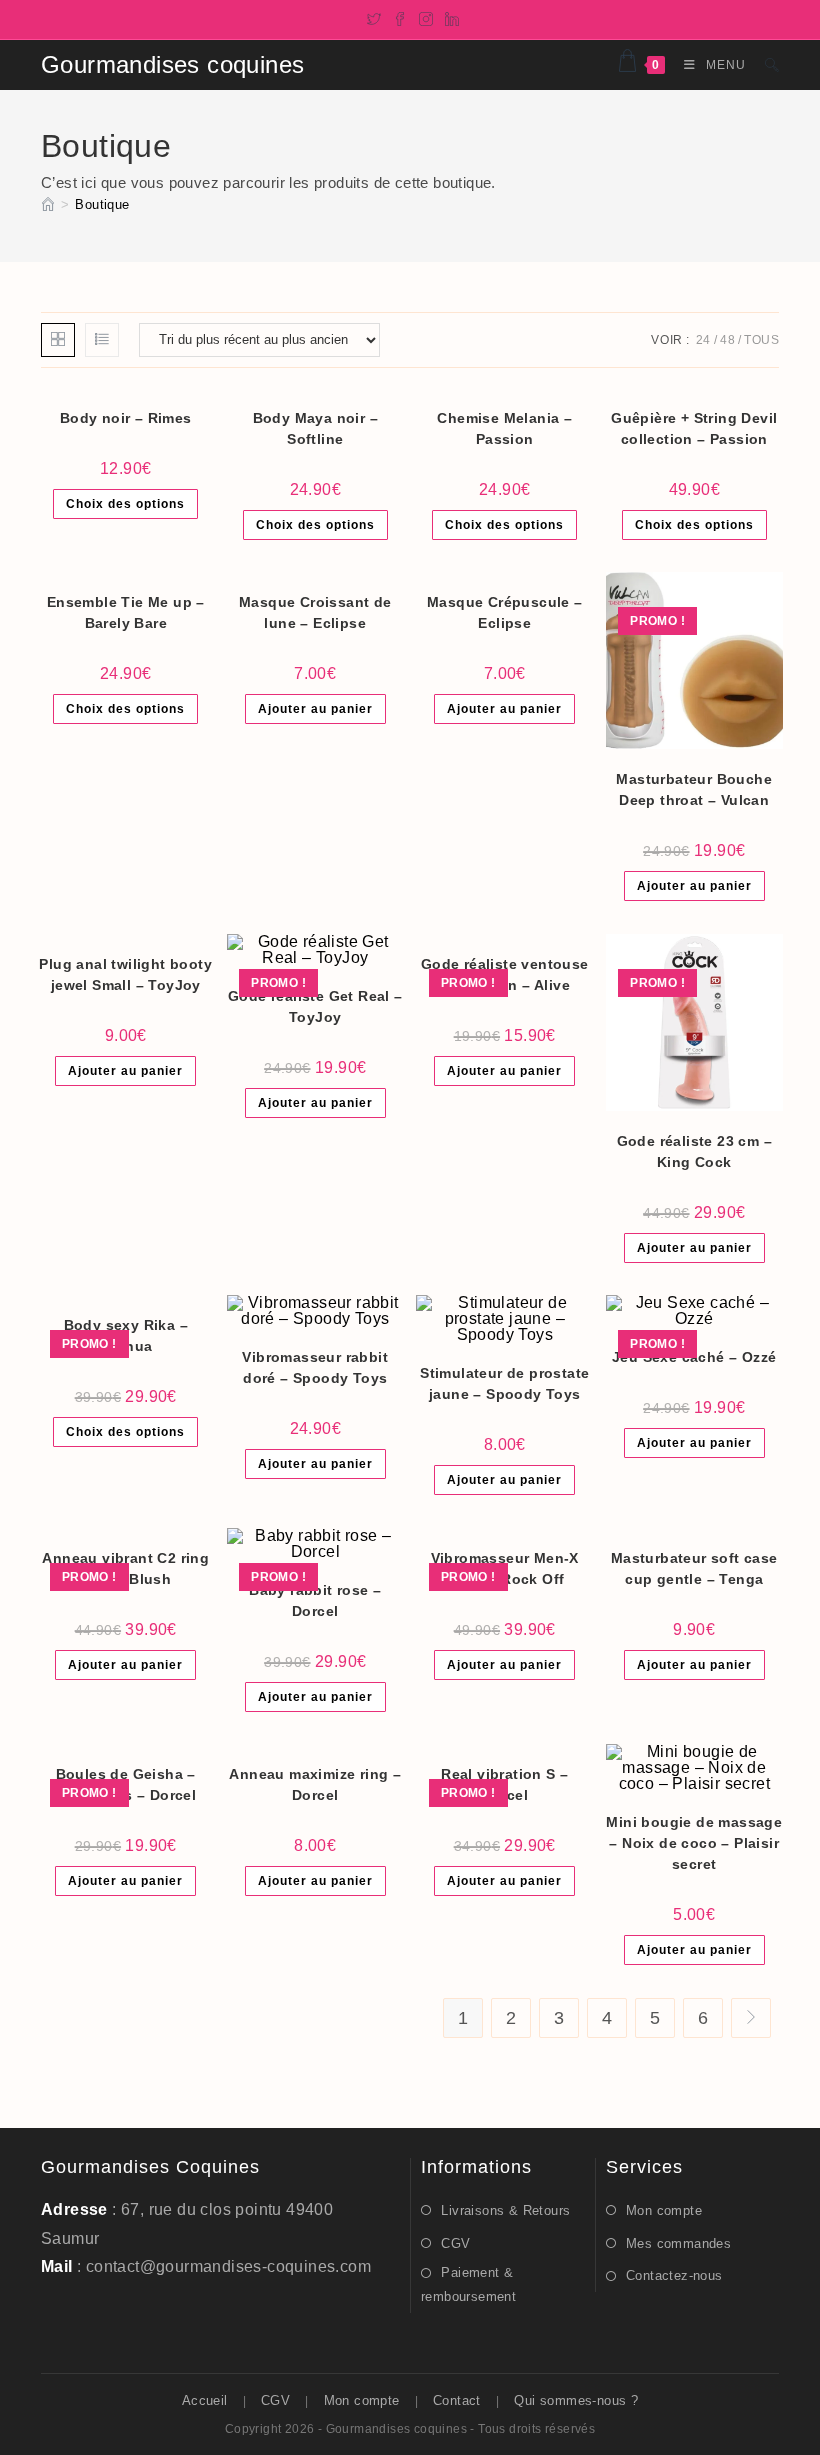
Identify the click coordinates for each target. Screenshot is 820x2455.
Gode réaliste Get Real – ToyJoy (315, 1006)
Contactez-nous (674, 2275)
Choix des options (125, 504)
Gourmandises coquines (172, 64)
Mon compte (664, 2210)
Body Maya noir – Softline (315, 428)
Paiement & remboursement (468, 2284)
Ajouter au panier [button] (315, 709)
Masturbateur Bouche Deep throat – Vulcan (694, 789)
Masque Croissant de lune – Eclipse (315, 612)
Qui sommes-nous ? (576, 2400)
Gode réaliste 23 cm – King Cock (694, 1151)
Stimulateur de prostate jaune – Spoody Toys (504, 1383)
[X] (374, 17)
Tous (761, 340)
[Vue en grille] (58, 340)
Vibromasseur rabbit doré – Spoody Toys (315, 1367)
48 (727, 340)
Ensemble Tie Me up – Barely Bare (126, 612)
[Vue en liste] (102, 340)
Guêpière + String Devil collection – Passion (694, 428)
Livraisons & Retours (505, 2210)
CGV (455, 2243)
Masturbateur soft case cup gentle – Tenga (694, 1568)
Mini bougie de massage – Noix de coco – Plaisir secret (694, 1843)
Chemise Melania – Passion (504, 428)
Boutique (102, 204)
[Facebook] (400, 17)
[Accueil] (48, 204)
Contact (457, 2400)
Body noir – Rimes (126, 418)
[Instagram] (426, 17)
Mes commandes (678, 2243)
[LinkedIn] (449, 17)
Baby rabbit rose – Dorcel (315, 1600)
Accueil (205, 2400)
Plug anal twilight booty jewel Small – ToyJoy (125, 974)
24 (703, 340)
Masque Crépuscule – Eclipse (505, 612)
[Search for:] (764, 65)
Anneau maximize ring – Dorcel (315, 1784)
